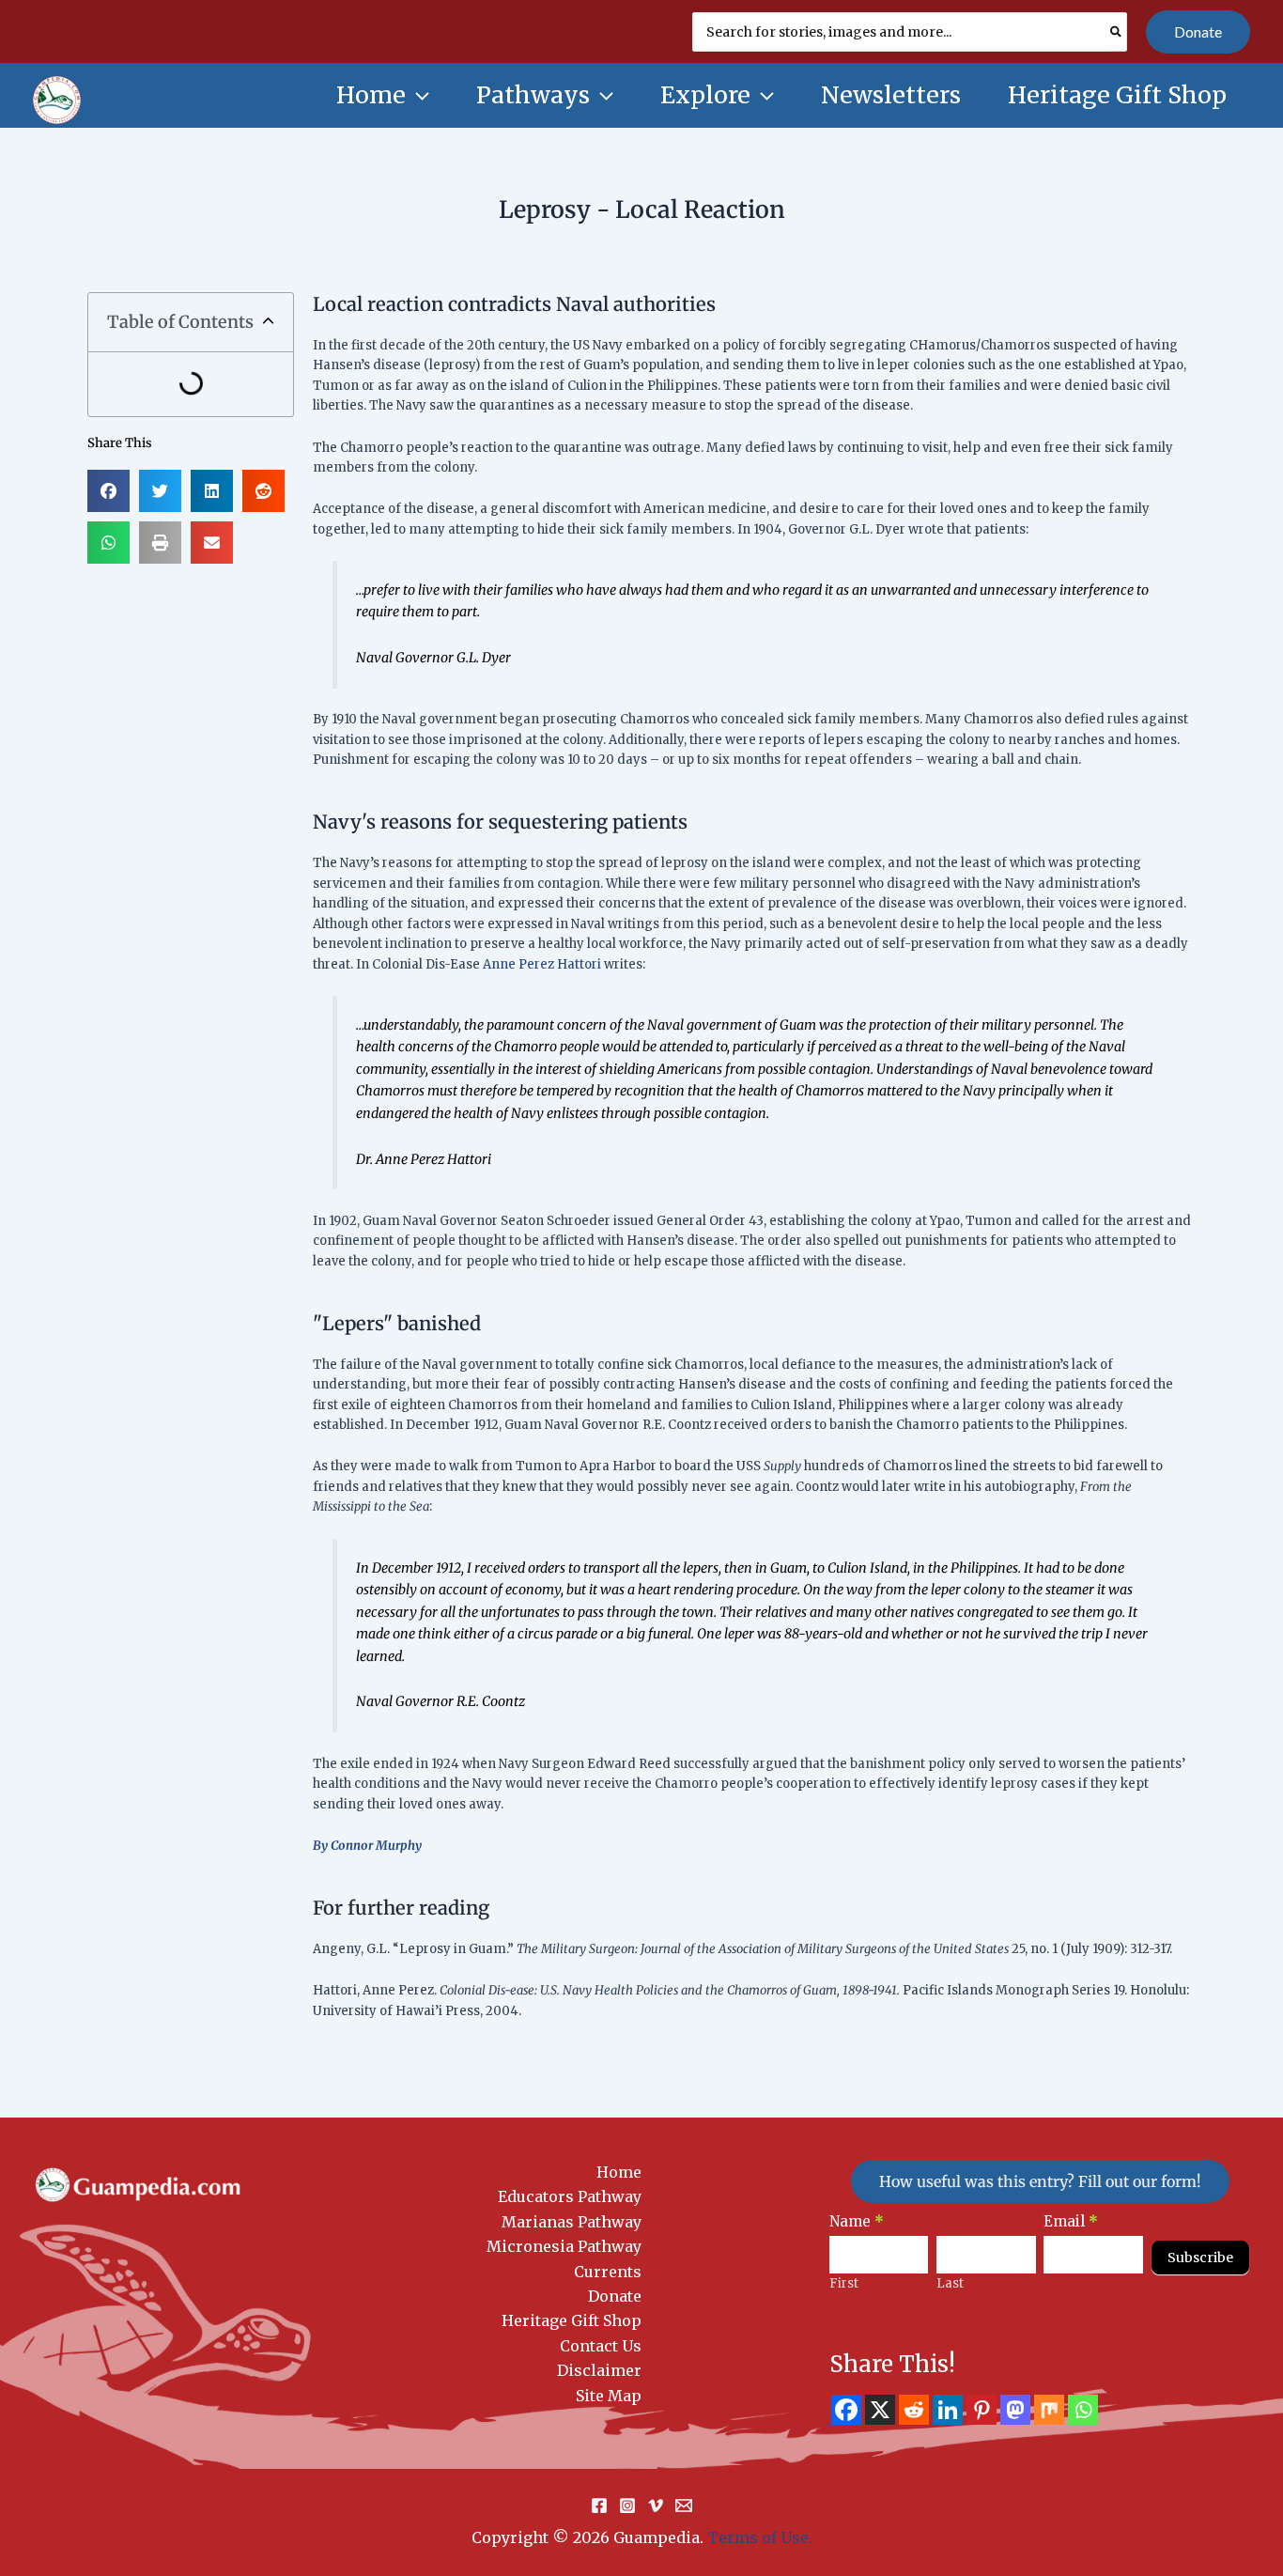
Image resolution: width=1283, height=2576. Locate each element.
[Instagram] (627, 2506)
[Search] (1117, 32)
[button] (1198, 32)
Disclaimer (599, 2370)
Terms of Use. (760, 2537)
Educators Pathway (570, 2196)
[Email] (684, 2506)
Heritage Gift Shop (572, 2320)
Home (619, 2172)
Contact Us (601, 2346)
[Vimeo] (656, 2506)
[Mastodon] (1015, 2410)
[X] (880, 2410)
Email (1071, 2221)
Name (857, 2221)
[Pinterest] (982, 2410)
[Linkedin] (948, 2410)
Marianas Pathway (572, 2222)
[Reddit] (914, 2410)
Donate (615, 2296)
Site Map (609, 2396)
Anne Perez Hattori (542, 964)
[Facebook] (846, 2410)
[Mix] (1049, 2410)
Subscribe (1200, 2258)
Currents (608, 2272)
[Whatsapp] (1083, 2410)
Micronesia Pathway (564, 2246)
